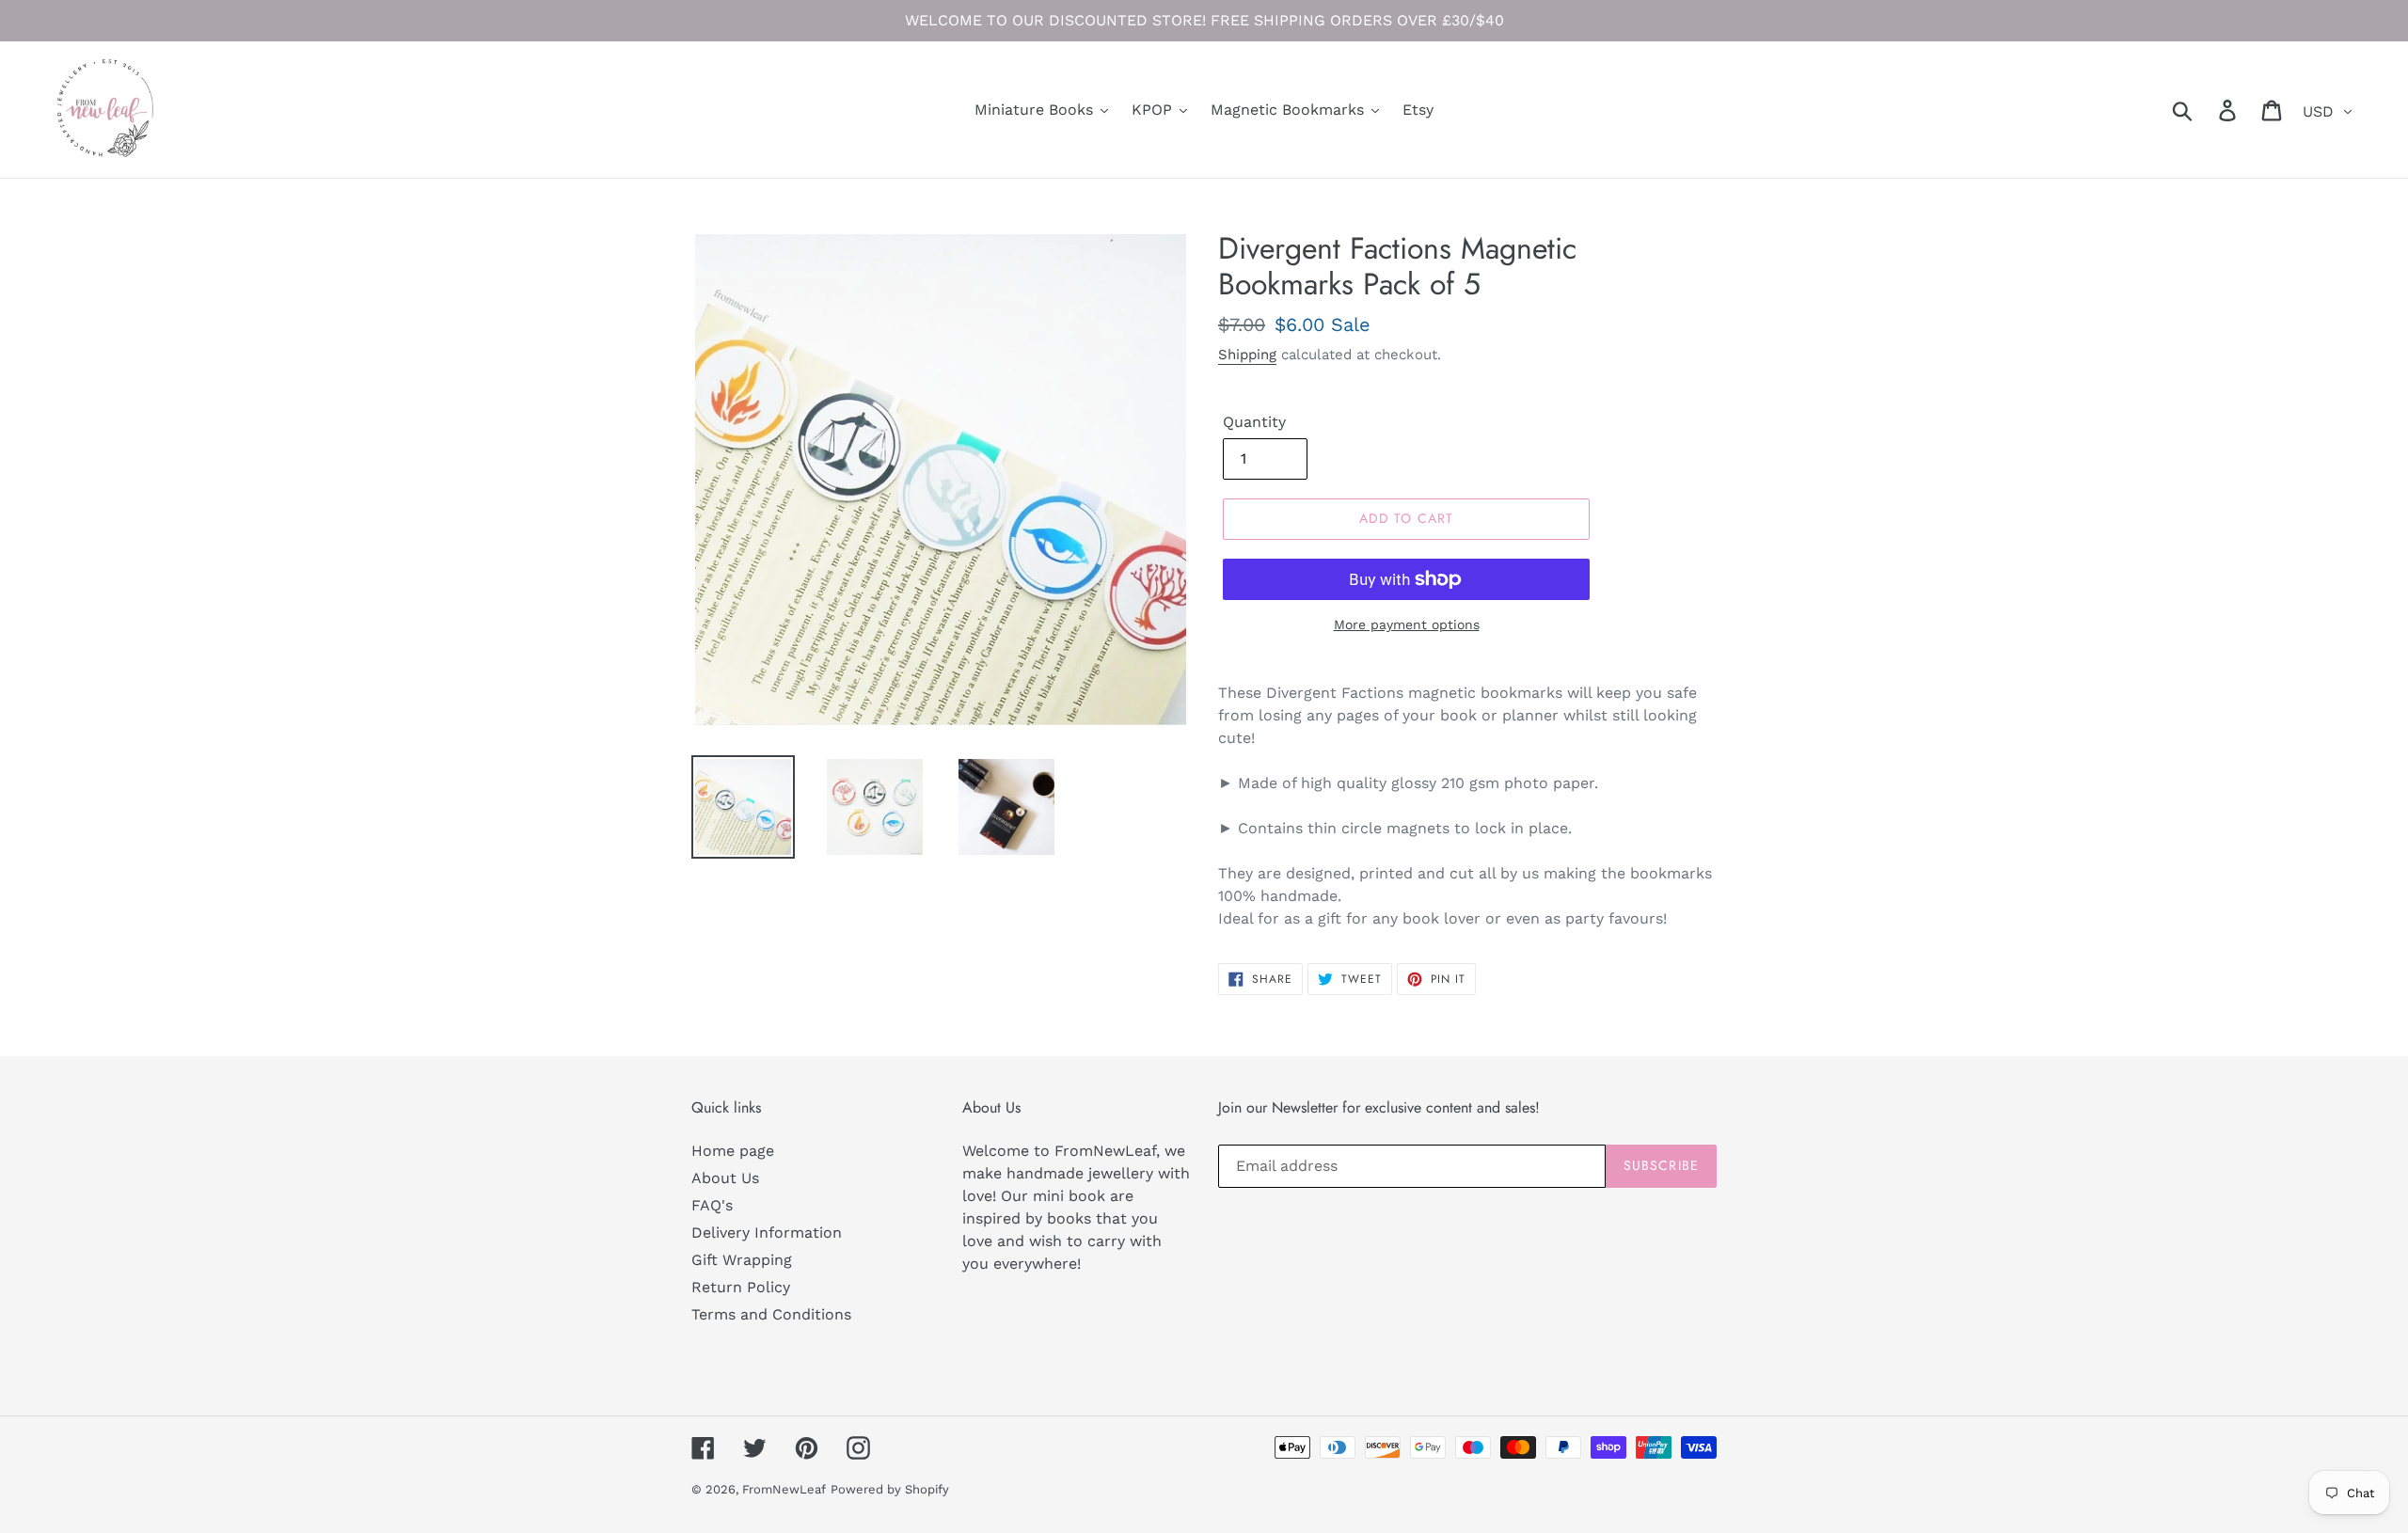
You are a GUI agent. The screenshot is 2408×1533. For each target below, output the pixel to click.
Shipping (1247, 355)
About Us (725, 1178)
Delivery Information (767, 1233)
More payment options (1407, 624)
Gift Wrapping (742, 1260)
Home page (733, 1151)
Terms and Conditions (771, 1314)
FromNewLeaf (784, 1489)
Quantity (1254, 422)
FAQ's (712, 1205)
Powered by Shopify (890, 1489)
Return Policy (741, 1287)
